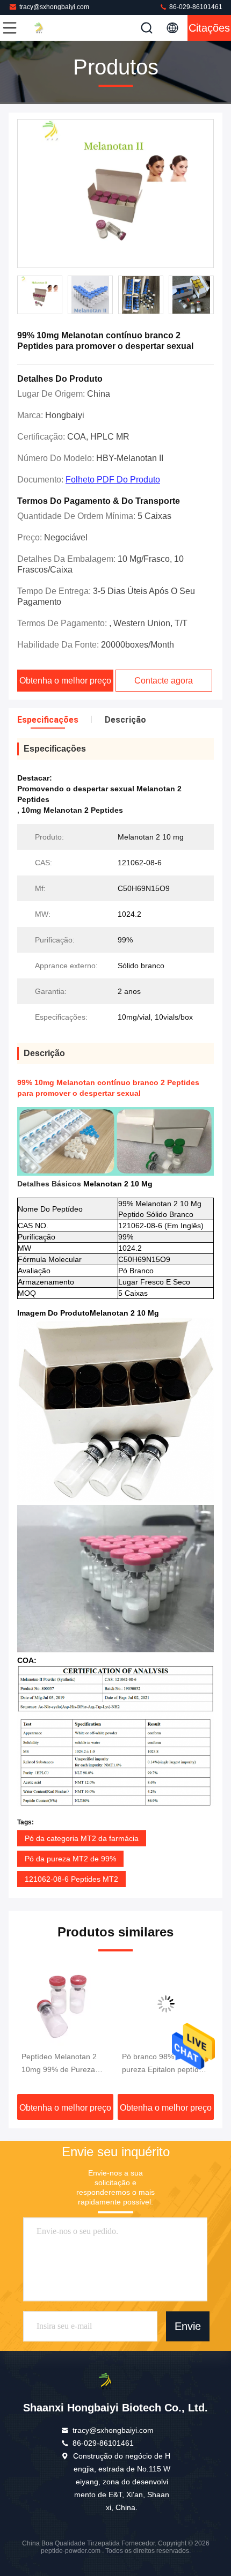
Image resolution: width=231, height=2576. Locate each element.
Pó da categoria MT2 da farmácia (82, 1838)
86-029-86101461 (195, 7)
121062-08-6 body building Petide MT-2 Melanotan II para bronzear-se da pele (157, 2064)
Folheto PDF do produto (113, 480)
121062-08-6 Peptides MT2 (71, 1879)
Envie (188, 2327)
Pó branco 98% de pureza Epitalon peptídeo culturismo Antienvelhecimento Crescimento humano (65, 2064)
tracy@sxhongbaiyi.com (54, 7)
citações (209, 28)
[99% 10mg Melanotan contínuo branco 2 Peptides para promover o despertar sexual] (115, 194)
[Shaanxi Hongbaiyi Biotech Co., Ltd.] (45, 28)
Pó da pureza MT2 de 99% (70, 1859)
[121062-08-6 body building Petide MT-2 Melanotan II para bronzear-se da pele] (166, 2004)
